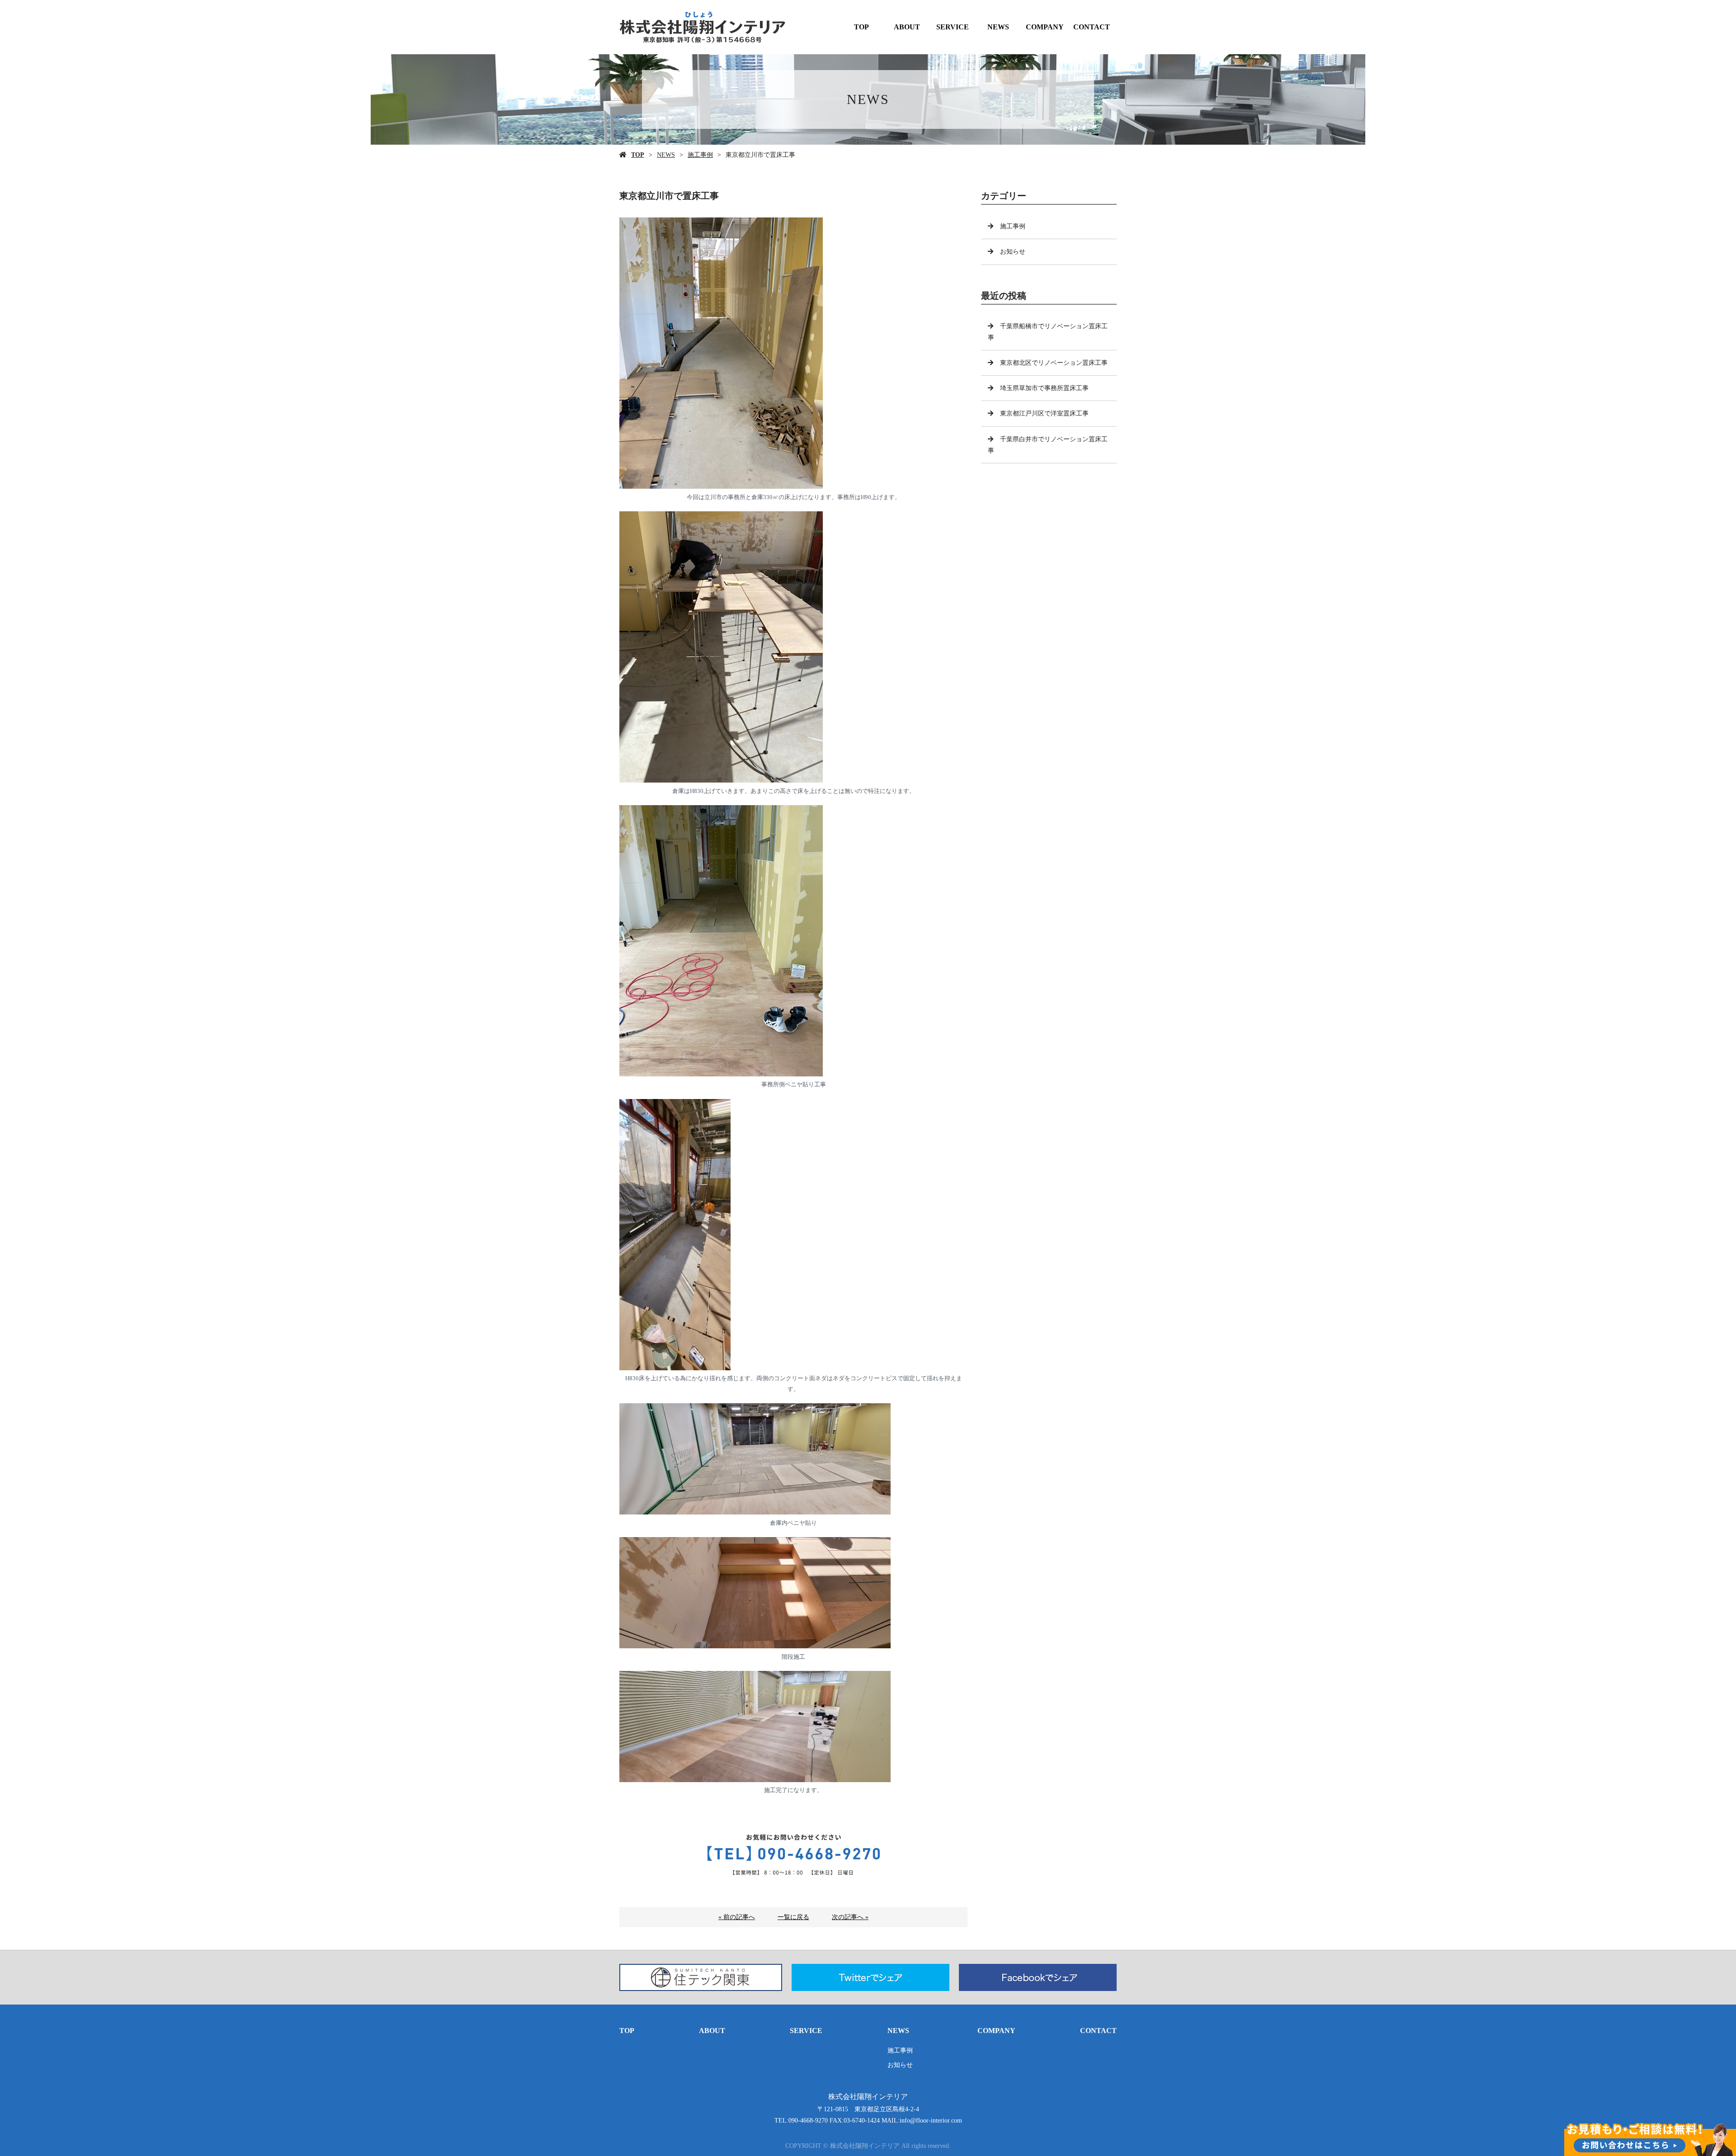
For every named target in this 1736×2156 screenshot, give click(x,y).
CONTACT (1092, 27)
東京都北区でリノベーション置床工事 (1054, 363)
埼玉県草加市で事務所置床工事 (1044, 388)
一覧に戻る (793, 1917)
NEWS (998, 27)
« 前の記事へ (737, 1917)
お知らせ (1013, 252)
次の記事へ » (850, 1917)
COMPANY (1045, 27)
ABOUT (907, 27)
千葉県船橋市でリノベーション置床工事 (1048, 332)
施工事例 (700, 155)
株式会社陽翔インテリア (868, 2097)
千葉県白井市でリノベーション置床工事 (1048, 445)
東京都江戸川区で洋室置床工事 (1044, 413)
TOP (861, 27)
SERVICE (953, 27)
